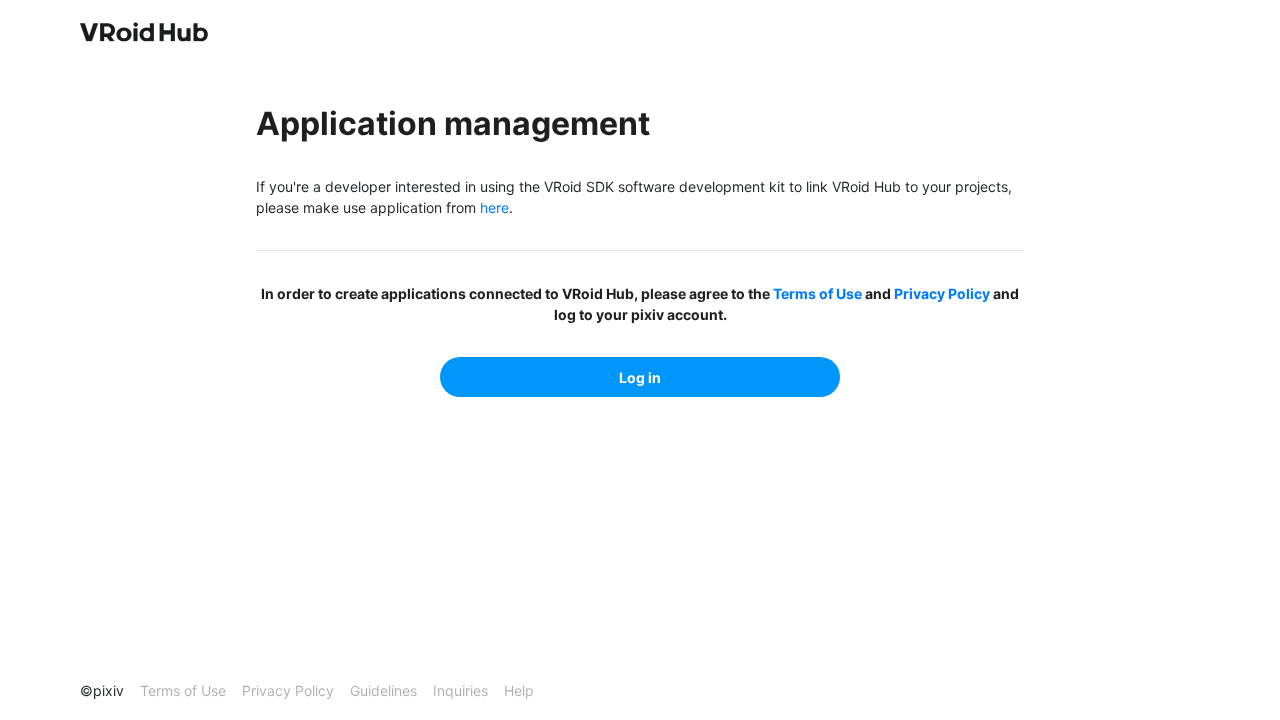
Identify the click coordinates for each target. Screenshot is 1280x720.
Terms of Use (817, 293)
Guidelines (383, 690)
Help (519, 690)
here (494, 207)
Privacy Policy (942, 293)
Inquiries (460, 690)
